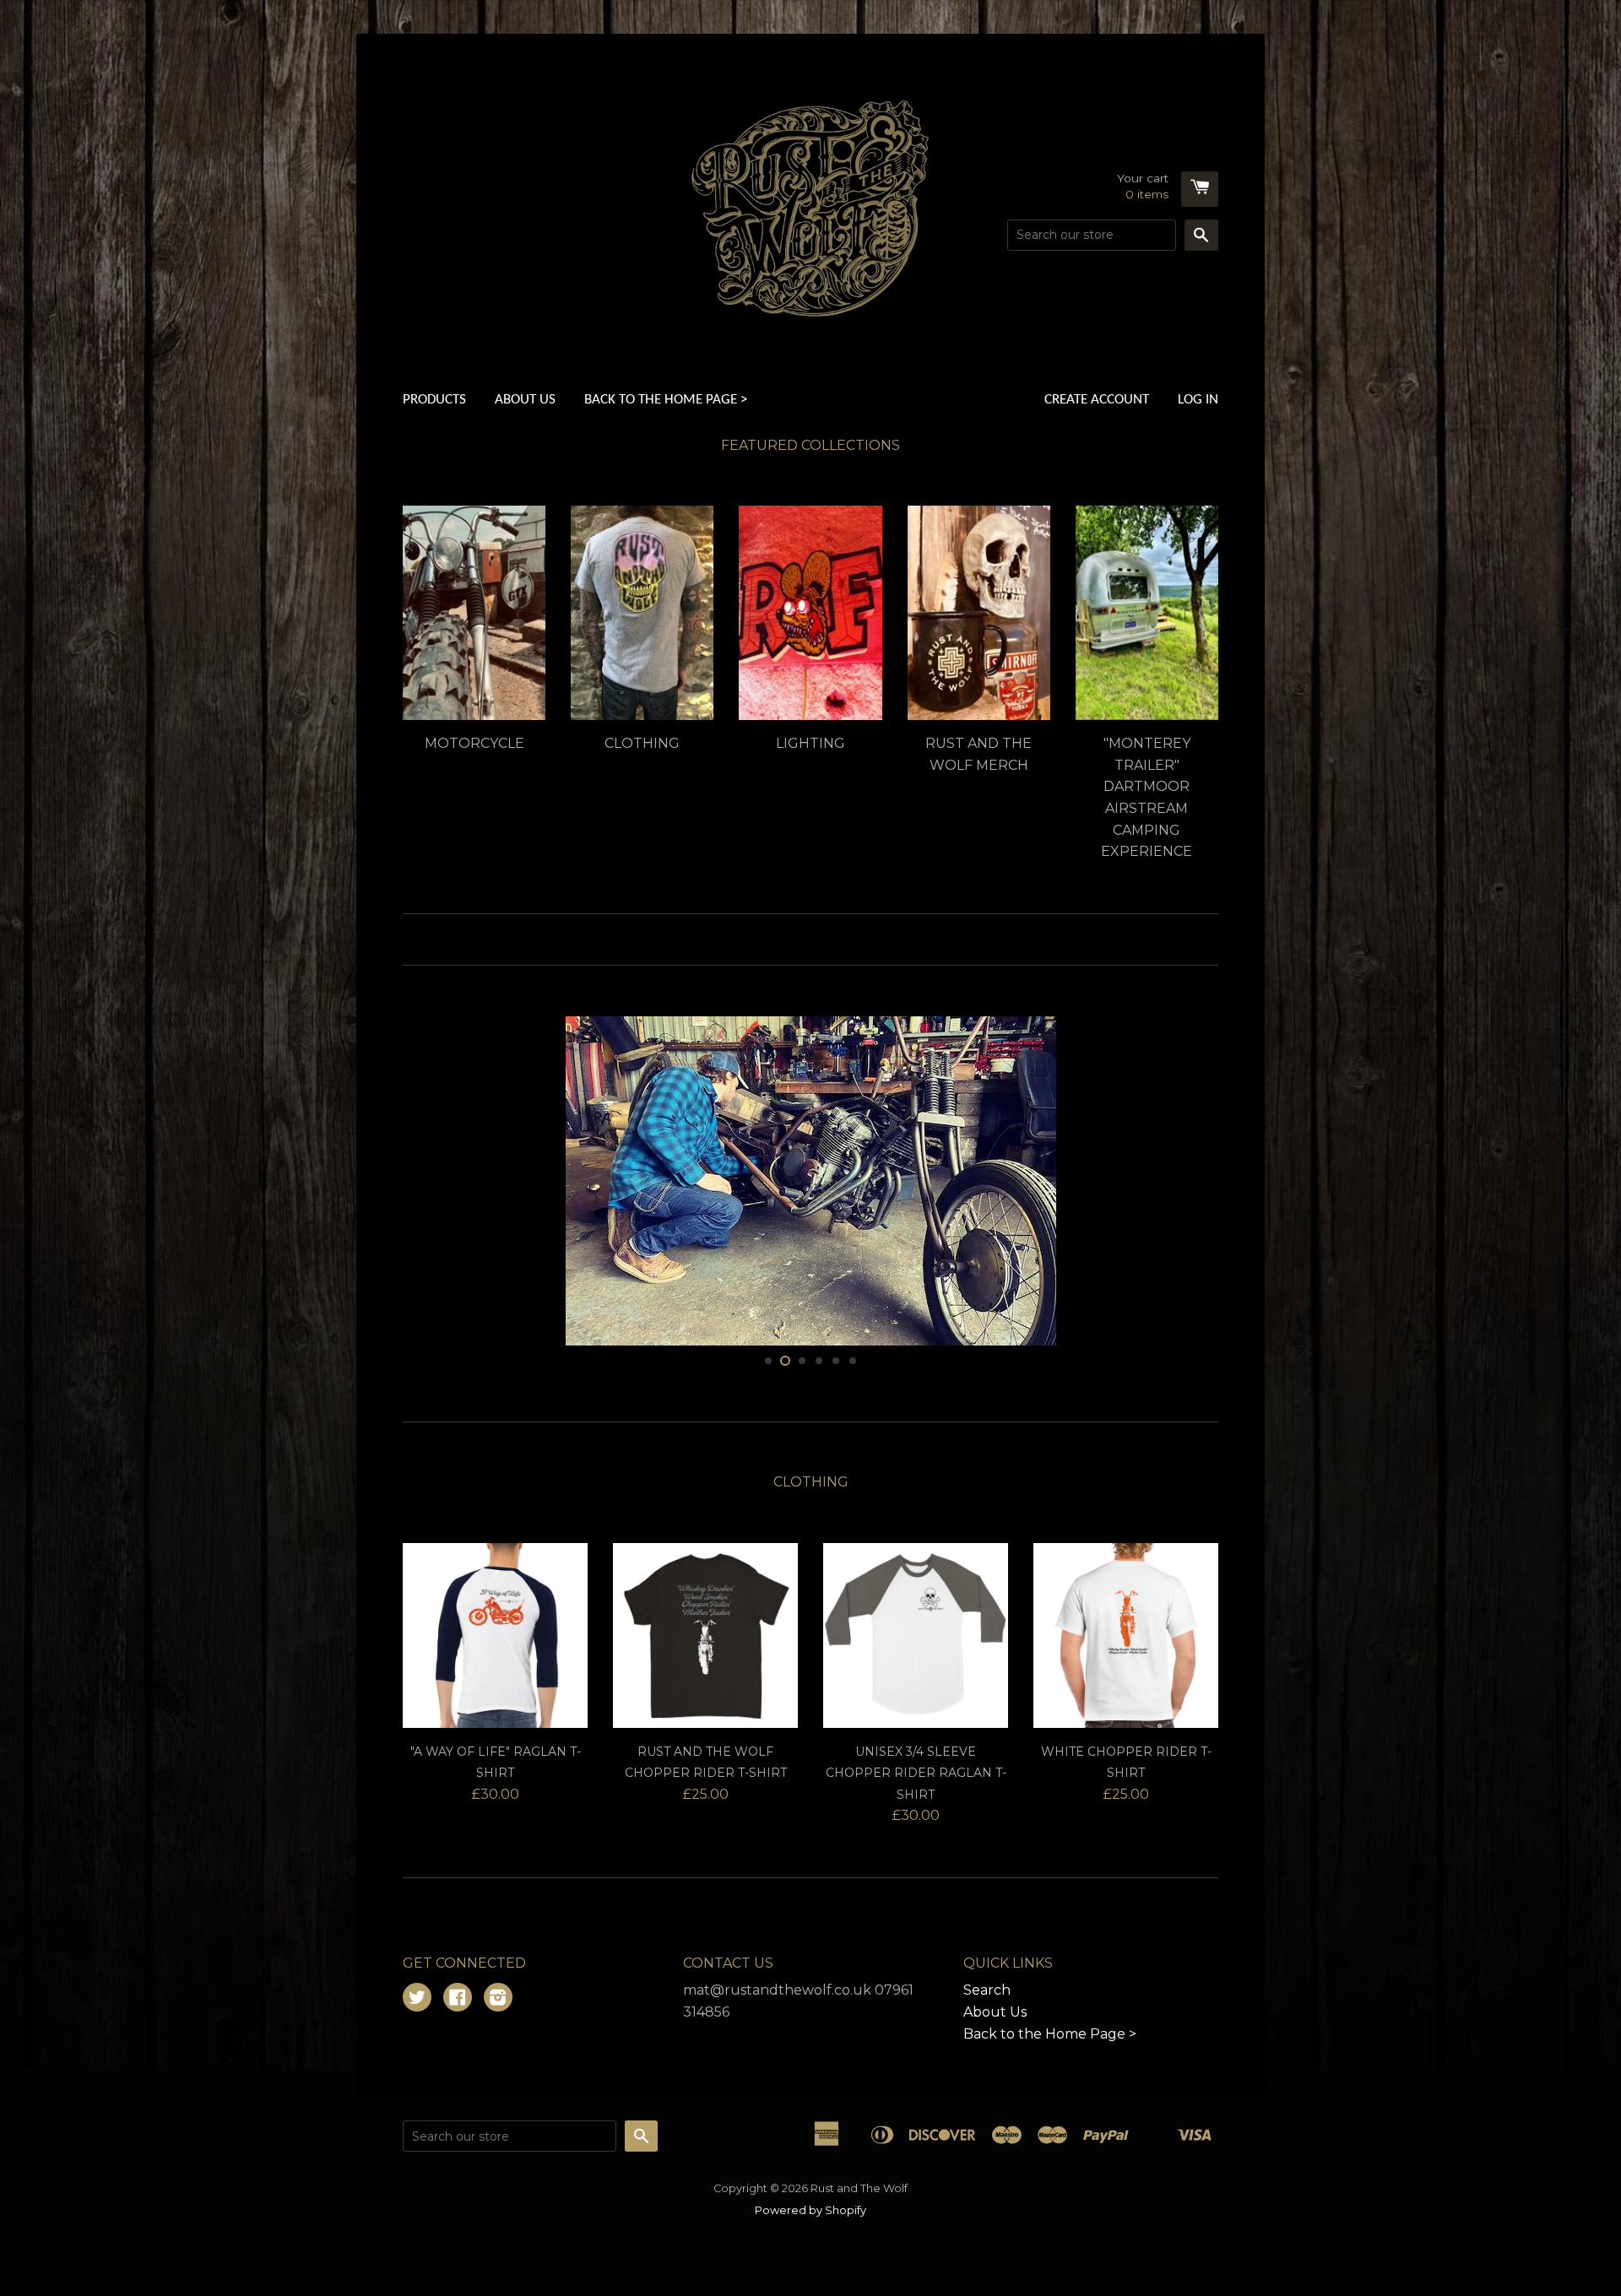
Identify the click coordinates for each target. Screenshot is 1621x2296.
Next (1182, 1286)
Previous (439, 1286)
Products (434, 400)
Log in (1198, 400)
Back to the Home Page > (666, 400)
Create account (1097, 400)
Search (987, 2201)
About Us (525, 400)
